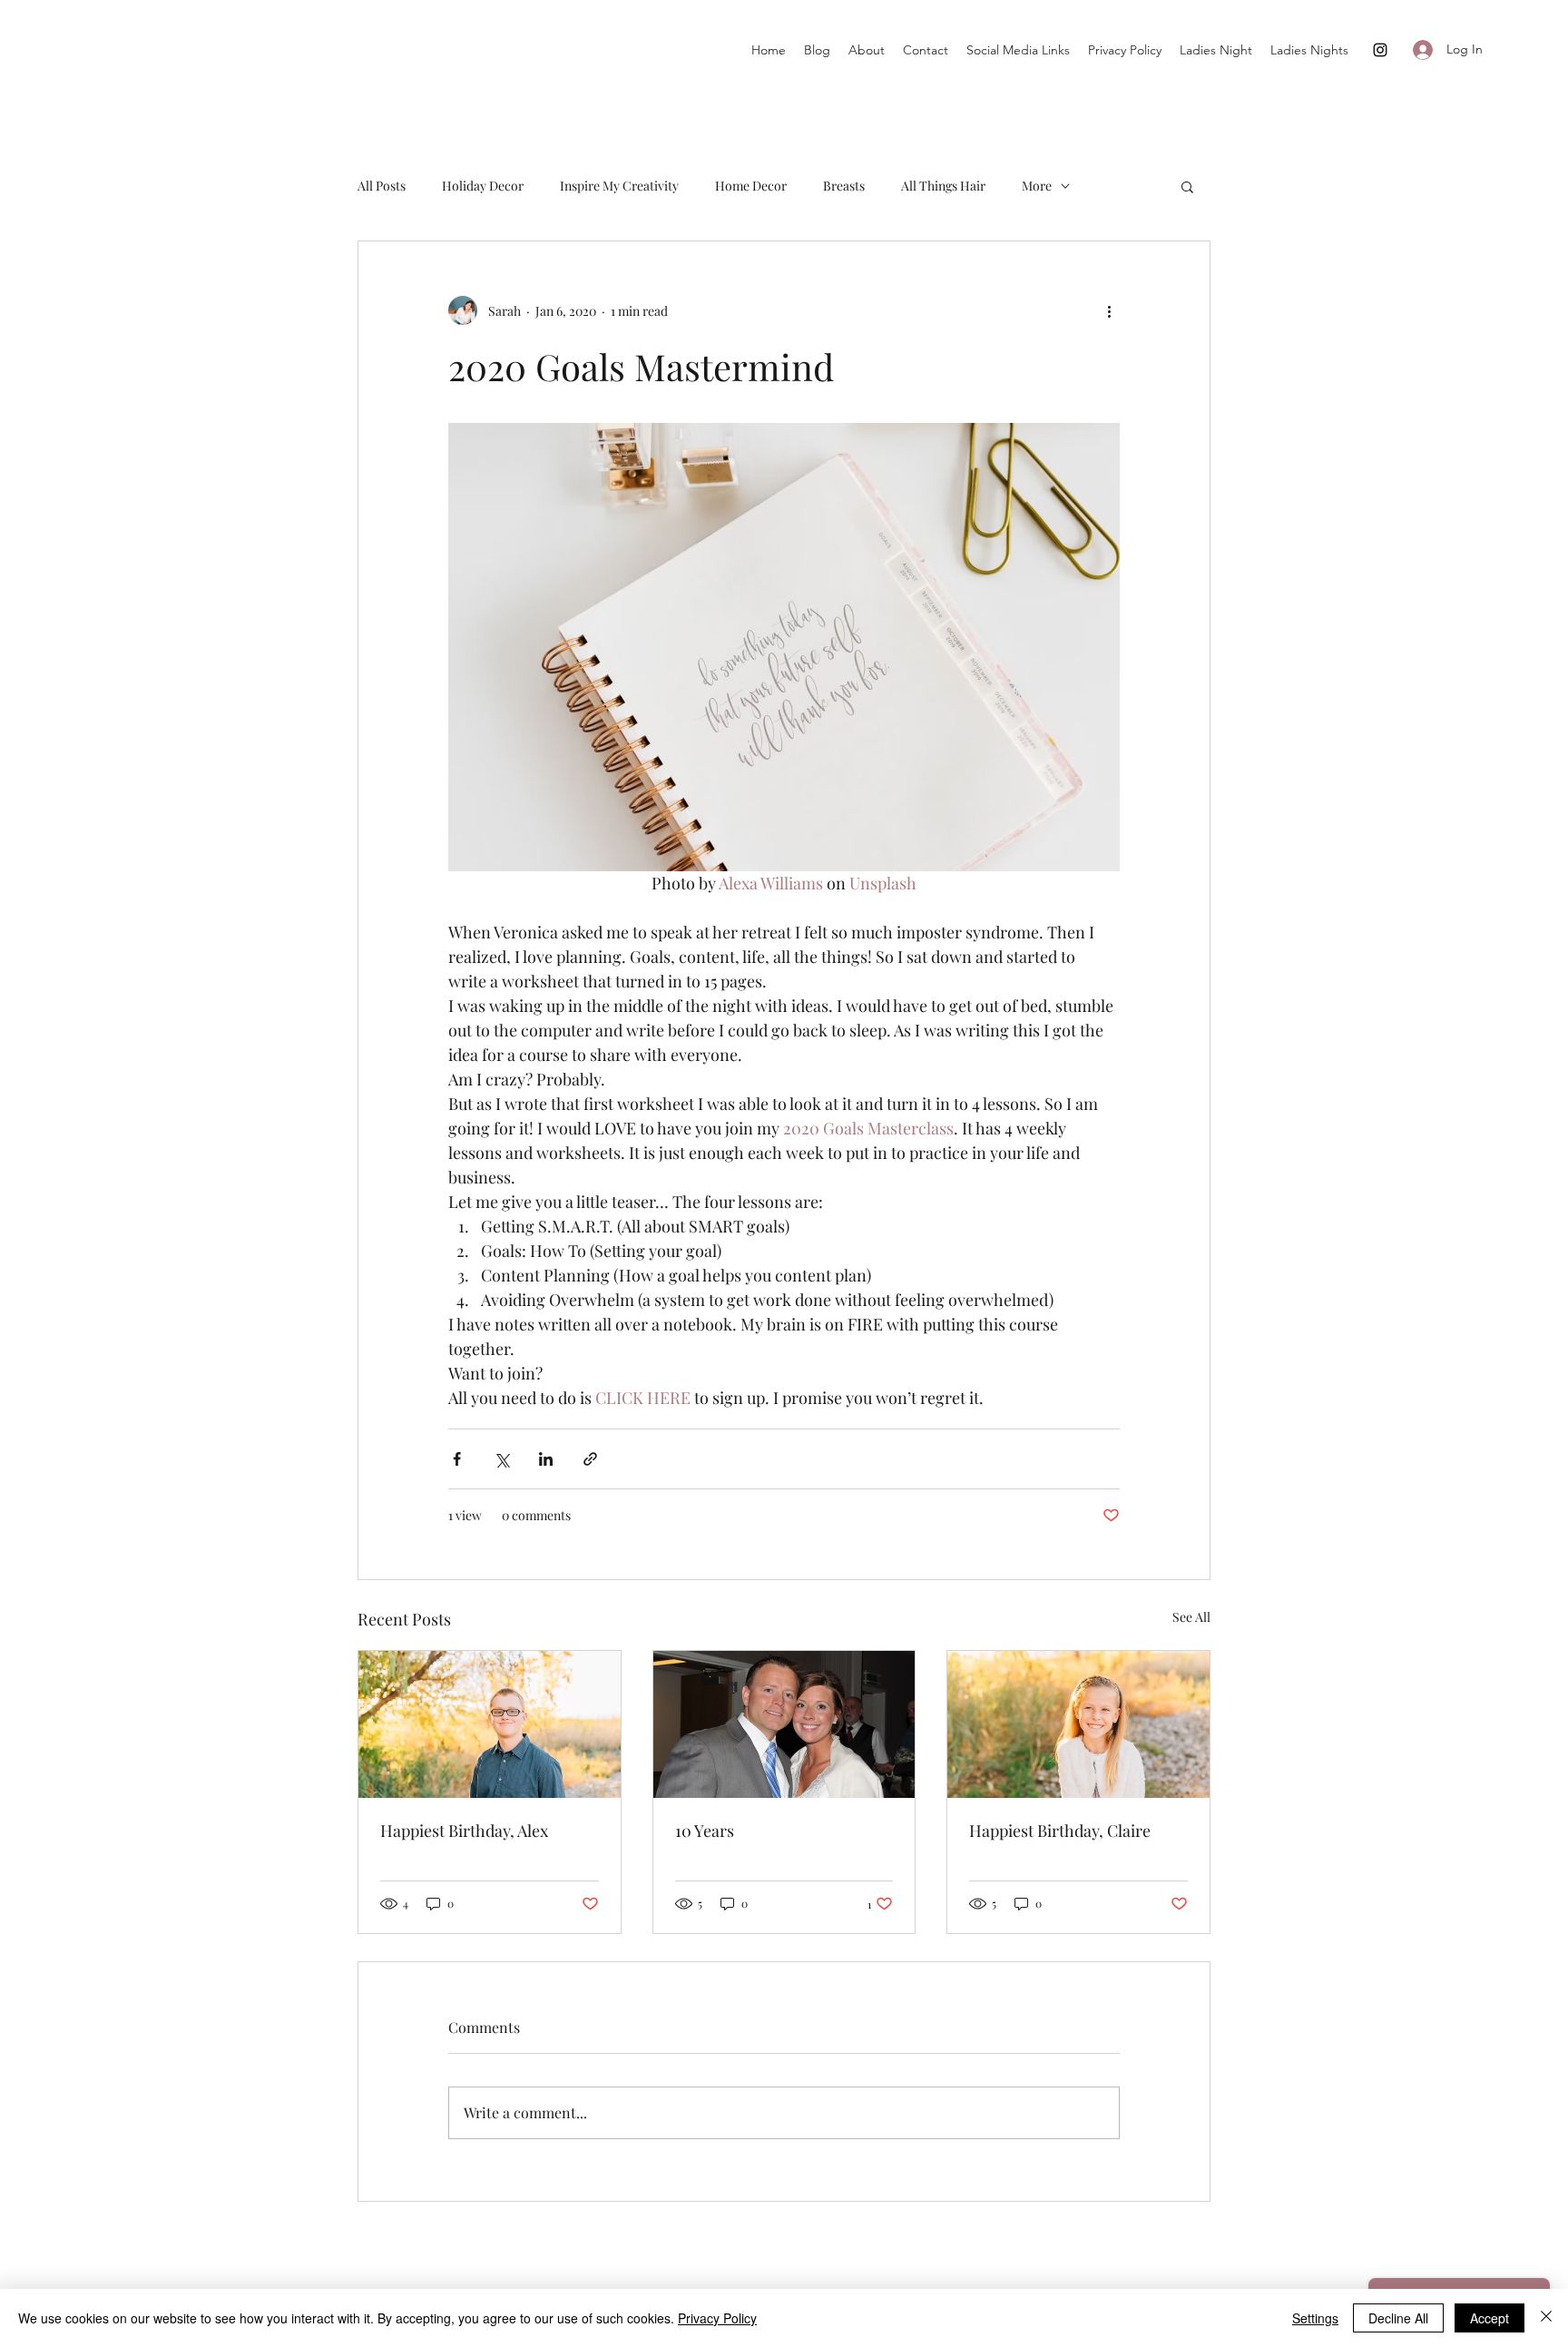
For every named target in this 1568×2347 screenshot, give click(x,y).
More (1037, 186)
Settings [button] (1315, 2318)
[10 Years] (784, 1724)
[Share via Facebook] (457, 1459)
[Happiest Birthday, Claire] (1078, 1724)
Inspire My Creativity (619, 186)
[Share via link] (590, 1459)
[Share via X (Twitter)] (501, 1459)
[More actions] (1109, 310)
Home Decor (751, 186)
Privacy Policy (717, 2318)
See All (1191, 1617)
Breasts (844, 186)
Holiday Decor (483, 186)
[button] (1187, 186)
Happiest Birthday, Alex (464, 1831)
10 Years (705, 1831)
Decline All (1398, 2318)
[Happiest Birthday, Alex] (490, 1724)
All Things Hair (943, 186)
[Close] (1546, 2318)
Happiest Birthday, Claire (1060, 1831)
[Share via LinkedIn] (546, 1459)
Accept (1490, 2318)
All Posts (382, 186)
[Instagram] (1380, 50)
